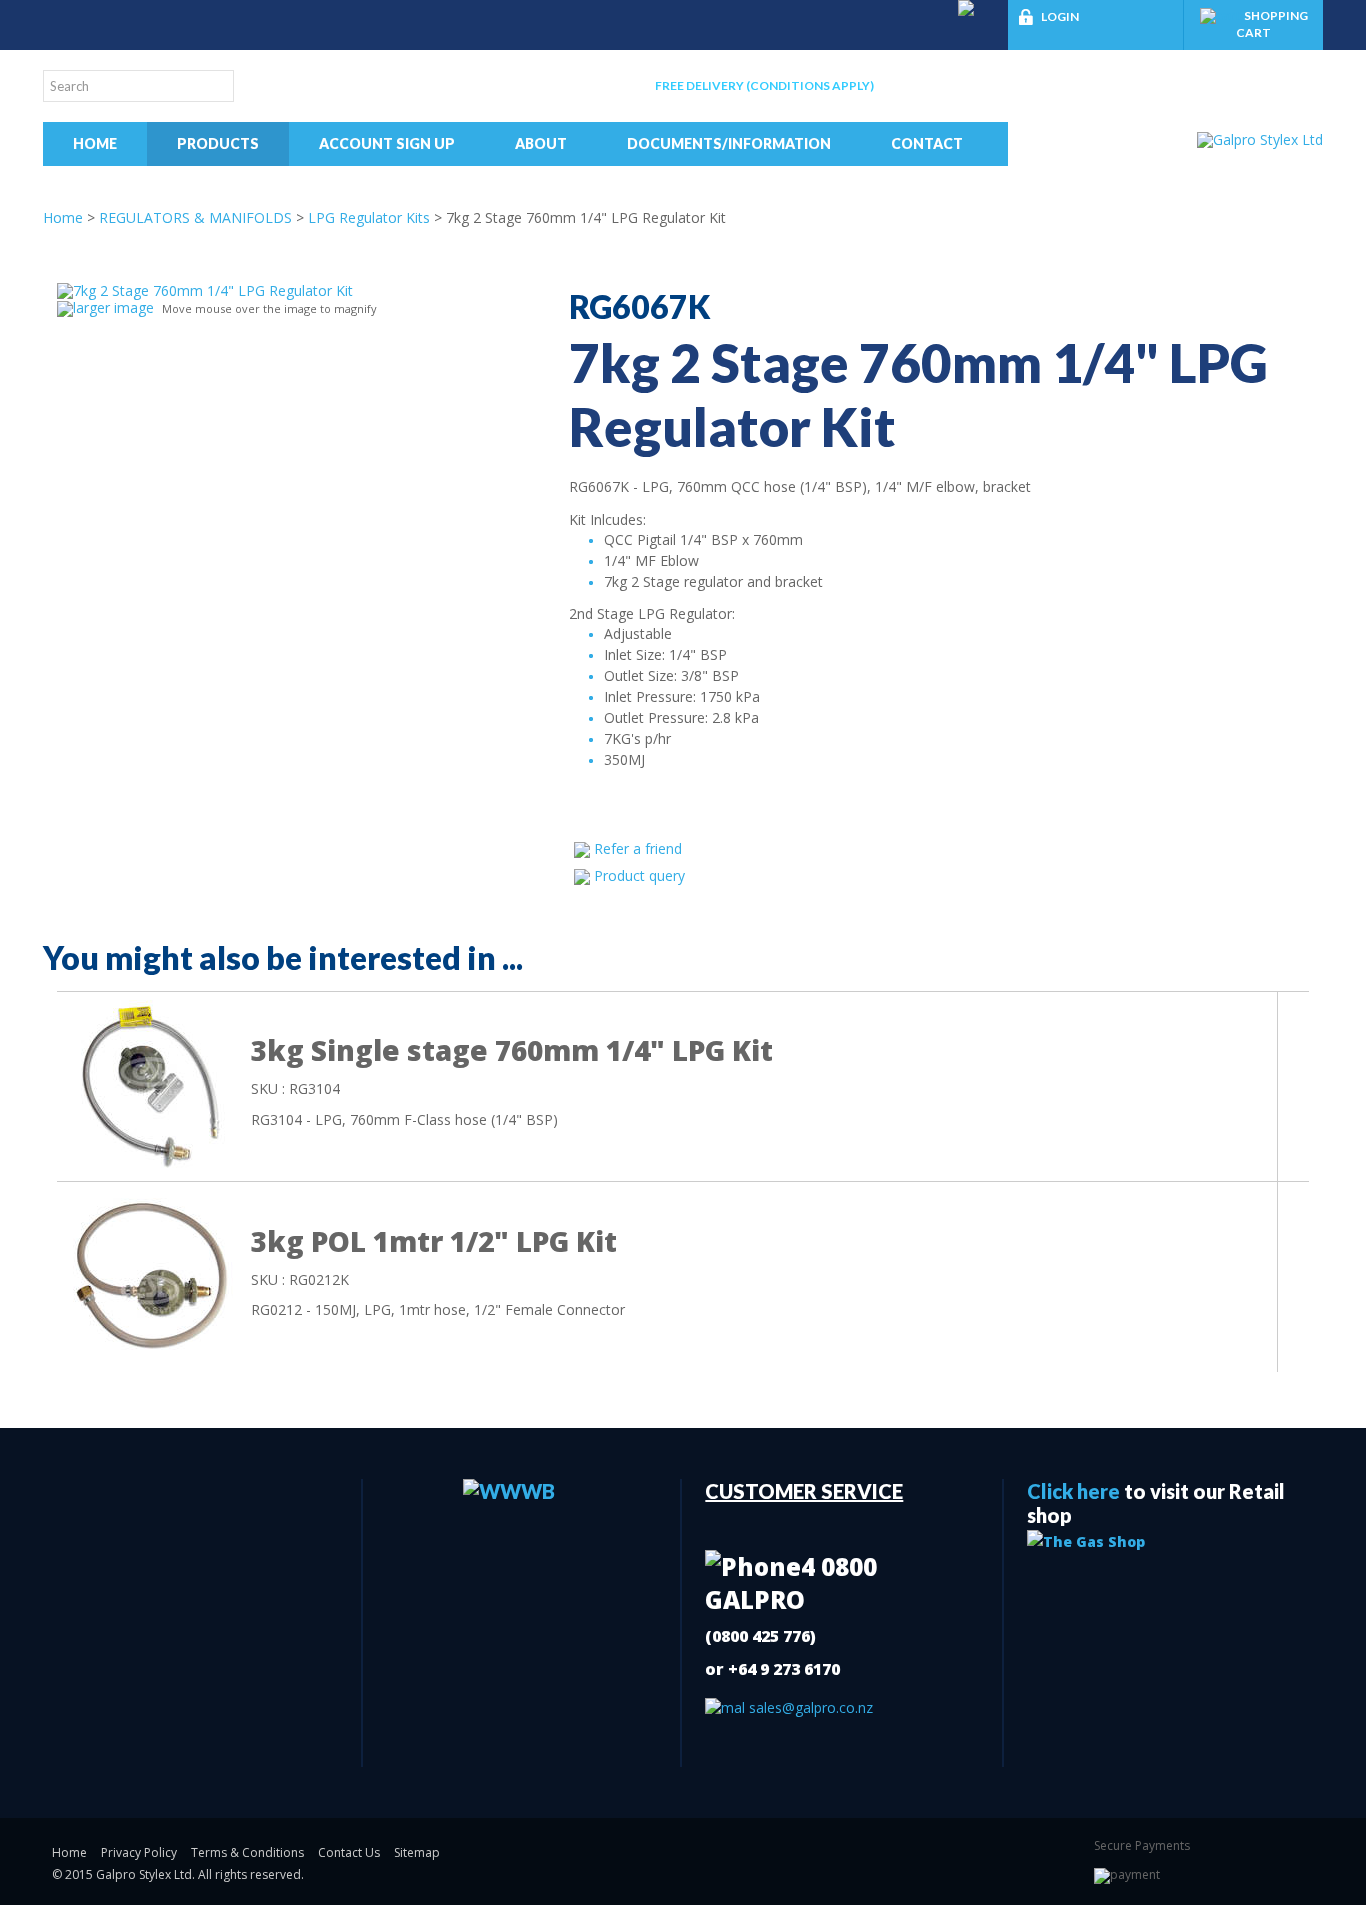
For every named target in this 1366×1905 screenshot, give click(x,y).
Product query (639, 875)
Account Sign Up (387, 143)
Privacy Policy (139, 1852)
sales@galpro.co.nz (809, 1707)
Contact (927, 143)
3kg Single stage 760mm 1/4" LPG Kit (512, 1050)
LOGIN (1060, 16)
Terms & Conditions (247, 1852)
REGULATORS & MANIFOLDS (195, 217)
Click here (1073, 1491)
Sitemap (417, 1852)
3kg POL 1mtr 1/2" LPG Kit (434, 1241)
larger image (113, 307)
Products (218, 143)
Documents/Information (729, 143)
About (541, 143)
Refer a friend (638, 848)
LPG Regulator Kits (369, 217)
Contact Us (349, 1852)
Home (95, 143)
